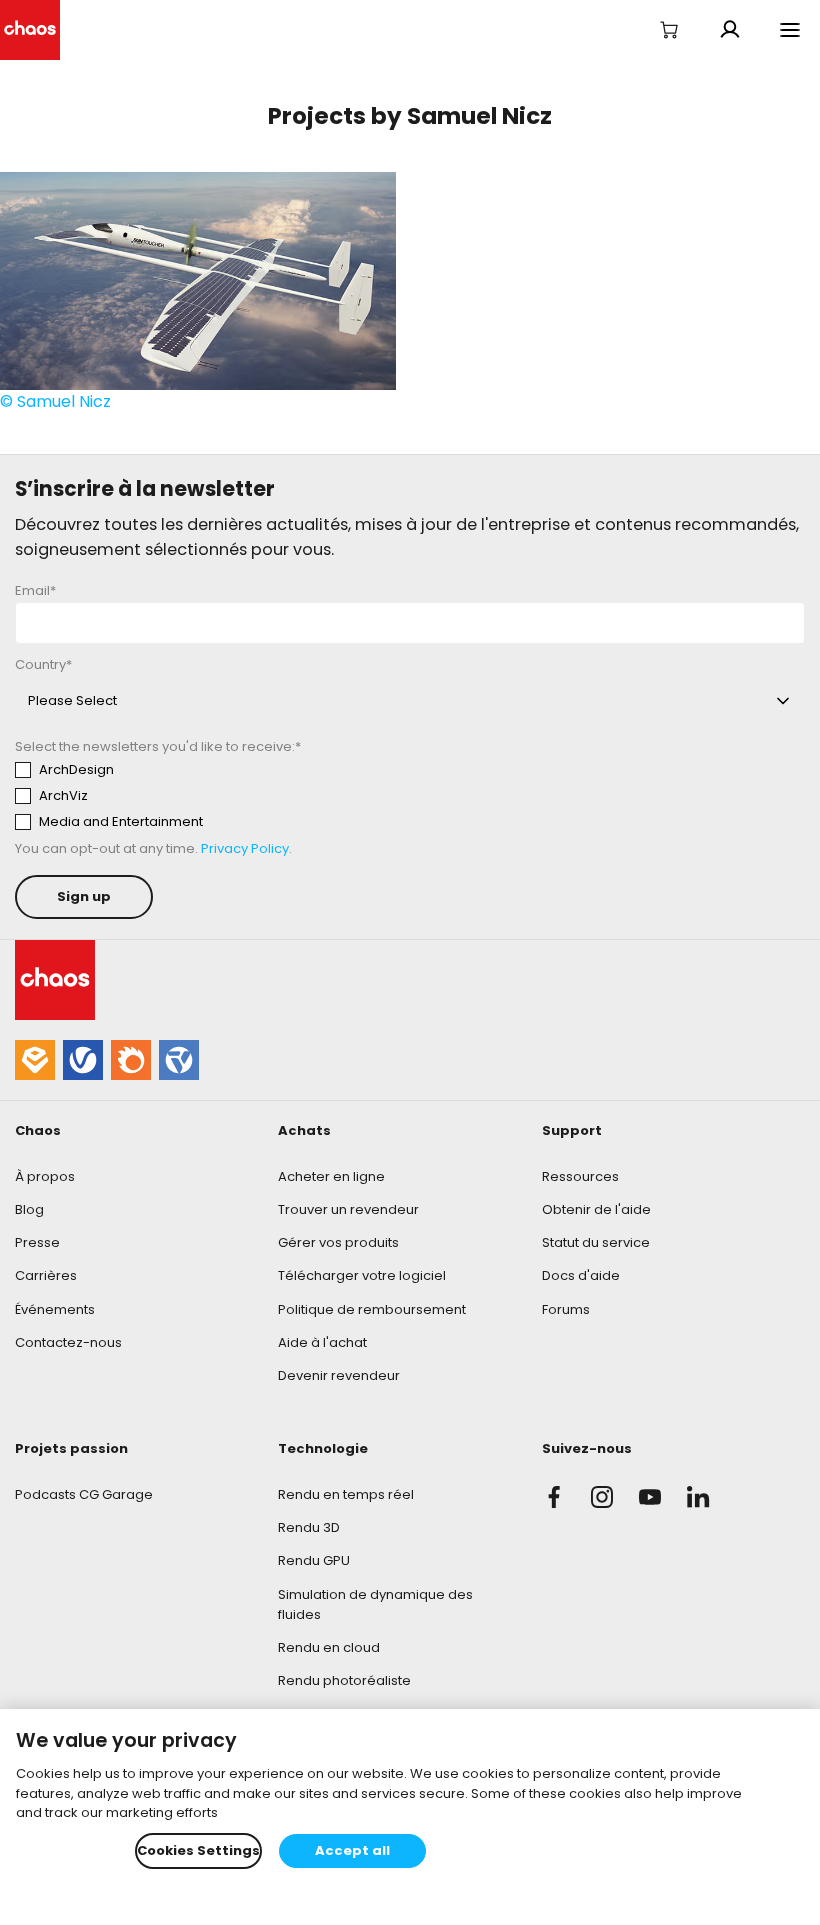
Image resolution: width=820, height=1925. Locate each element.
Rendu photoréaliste (344, 1680)
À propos (45, 1176)
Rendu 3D (309, 1527)
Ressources (580, 1176)
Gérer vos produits (338, 1242)
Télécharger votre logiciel (362, 1275)
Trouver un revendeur (348, 1209)
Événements (55, 1309)
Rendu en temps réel (346, 1494)
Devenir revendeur (339, 1375)
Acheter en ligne (331, 1176)
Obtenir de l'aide (596, 1209)
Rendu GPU (314, 1560)
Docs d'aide (581, 1275)
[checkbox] (201, 796)
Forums (566, 1309)
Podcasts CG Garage (84, 1494)
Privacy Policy (245, 848)
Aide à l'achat (322, 1342)
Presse (37, 1242)
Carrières (46, 1275)
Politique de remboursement (372, 1309)
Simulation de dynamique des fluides (375, 1604)
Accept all (352, 1850)
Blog (29, 1209)
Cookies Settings (198, 1850)
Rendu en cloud (329, 1647)
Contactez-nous (68, 1342)
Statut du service (596, 1242)
